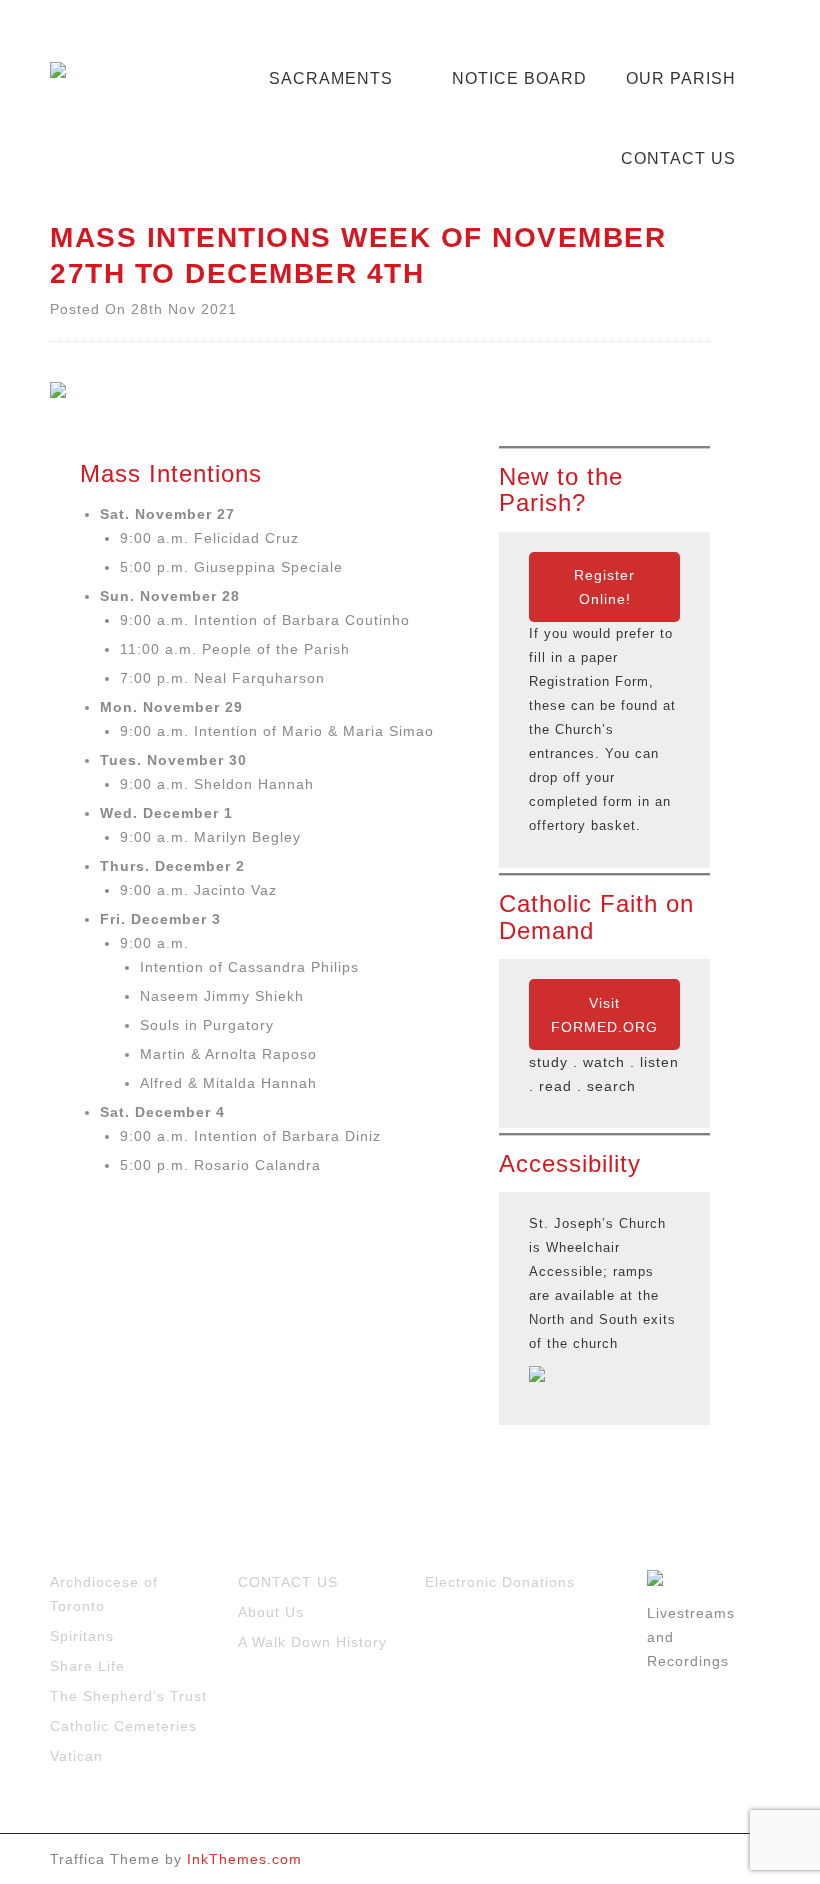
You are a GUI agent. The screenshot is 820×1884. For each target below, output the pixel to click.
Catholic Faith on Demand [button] (596, 917)
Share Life (87, 1666)
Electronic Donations (500, 1582)
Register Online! (604, 587)
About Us (271, 1612)
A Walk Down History (312, 1642)
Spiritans (82, 1636)
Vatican (76, 1756)
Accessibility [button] (570, 1164)
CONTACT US (678, 158)
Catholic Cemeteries (123, 1726)
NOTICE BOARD (519, 78)
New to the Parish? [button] (561, 490)
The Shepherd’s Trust (128, 1696)
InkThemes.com (244, 1859)
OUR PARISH (681, 78)
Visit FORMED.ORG (604, 1015)
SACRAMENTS (331, 78)
